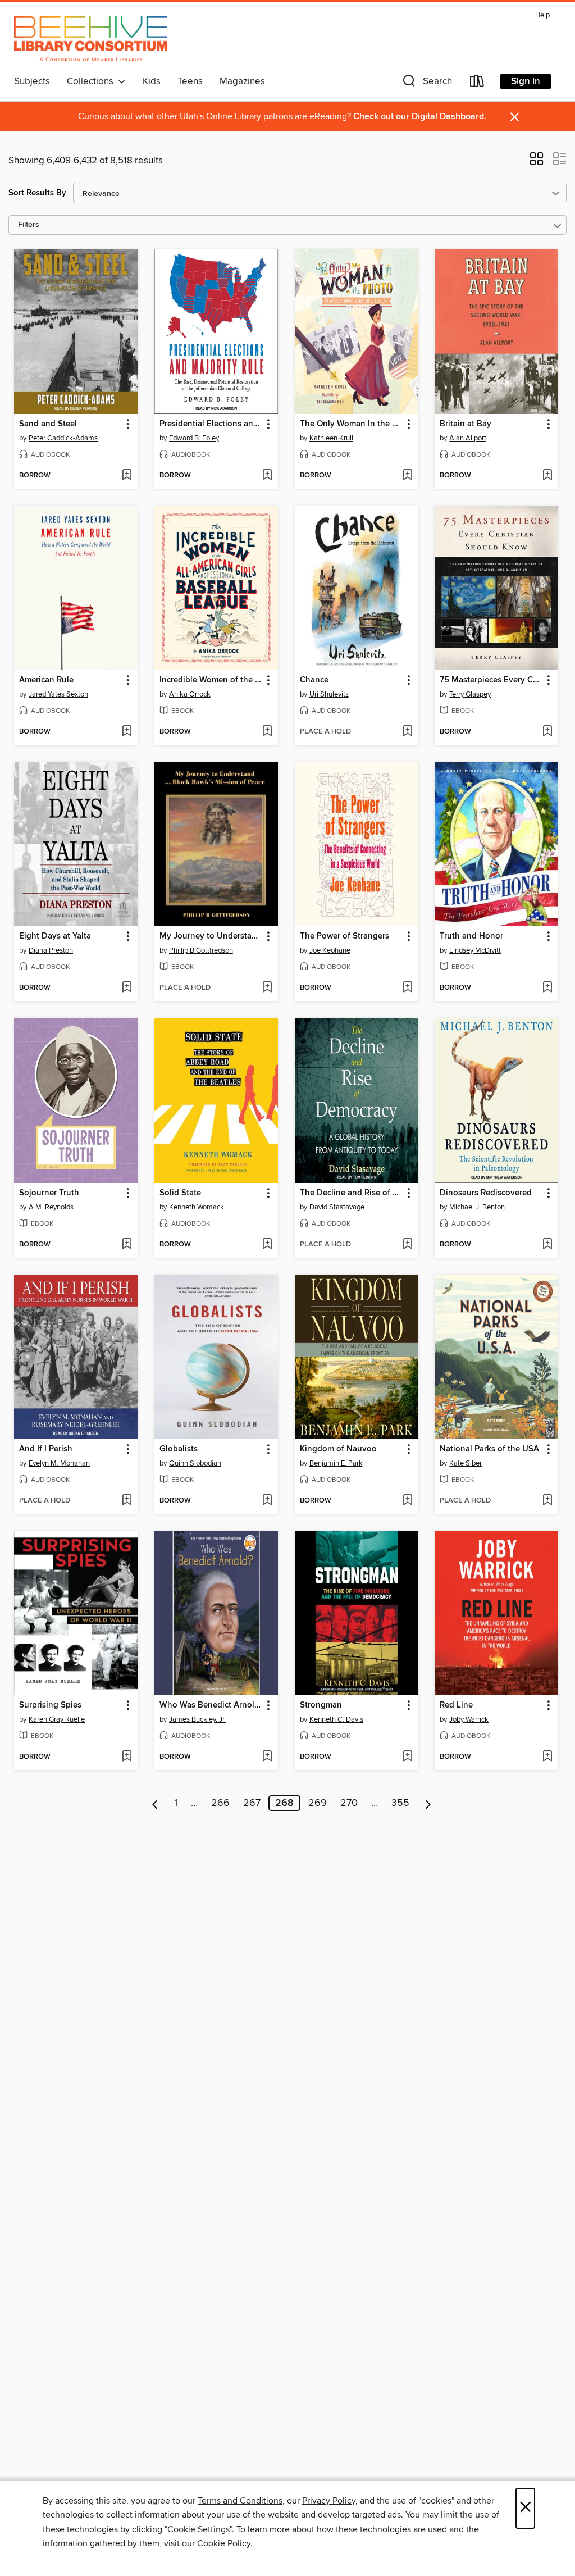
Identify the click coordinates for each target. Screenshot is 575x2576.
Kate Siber (466, 1463)
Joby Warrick (469, 1719)
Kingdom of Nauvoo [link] (338, 1449)
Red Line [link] (456, 1705)
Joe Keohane (330, 950)
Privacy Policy (329, 2501)
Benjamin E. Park (336, 1463)
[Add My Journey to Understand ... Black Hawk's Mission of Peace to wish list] (267, 988)
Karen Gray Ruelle (57, 1719)
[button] (426, 83)
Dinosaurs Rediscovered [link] (486, 1193)
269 (318, 1803)
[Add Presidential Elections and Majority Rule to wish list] (267, 476)
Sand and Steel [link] (48, 424)
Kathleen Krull (331, 438)
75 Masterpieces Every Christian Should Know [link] (491, 680)
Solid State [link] (180, 1193)
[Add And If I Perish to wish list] (127, 1501)
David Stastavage (337, 1207)
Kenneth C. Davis (336, 1719)
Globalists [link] (179, 1449)
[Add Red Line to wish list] (547, 1757)
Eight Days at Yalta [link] (55, 936)
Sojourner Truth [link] (49, 1193)
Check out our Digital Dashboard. (420, 117)
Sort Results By (37, 193)
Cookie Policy (224, 2543)
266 (220, 1803)
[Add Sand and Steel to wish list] (127, 476)
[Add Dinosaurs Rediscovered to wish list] (547, 1245)
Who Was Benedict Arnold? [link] (211, 1705)
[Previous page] (155, 1803)
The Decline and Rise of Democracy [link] (351, 1193)
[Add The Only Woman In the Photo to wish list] (407, 476)
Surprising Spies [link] (50, 1705)
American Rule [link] (46, 680)
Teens (190, 81)
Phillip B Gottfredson (201, 950)
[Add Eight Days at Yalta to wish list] (127, 988)
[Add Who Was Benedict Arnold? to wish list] (267, 1757)
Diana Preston (51, 950)
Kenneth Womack (197, 1207)
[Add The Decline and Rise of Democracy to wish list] (407, 1245)
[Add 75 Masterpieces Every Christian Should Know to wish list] (547, 732)
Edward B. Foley (194, 438)
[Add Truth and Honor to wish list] (547, 988)
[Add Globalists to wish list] (267, 1501)
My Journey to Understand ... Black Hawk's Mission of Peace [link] (211, 936)
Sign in (526, 81)
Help (542, 15)
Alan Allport (468, 438)
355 (400, 1803)
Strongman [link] (321, 1705)
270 (349, 1803)
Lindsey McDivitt (475, 950)
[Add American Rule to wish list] (127, 732)
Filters (29, 225)
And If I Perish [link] (46, 1449)
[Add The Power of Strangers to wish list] (407, 988)
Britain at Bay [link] (466, 424)
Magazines (242, 81)
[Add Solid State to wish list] (267, 1245)
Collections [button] (92, 81)
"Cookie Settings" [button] (198, 2529)
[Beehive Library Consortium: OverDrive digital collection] (91, 39)
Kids (152, 81)
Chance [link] (314, 680)
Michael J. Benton (477, 1207)
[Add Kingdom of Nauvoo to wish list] (407, 1501)
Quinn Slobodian (195, 1463)
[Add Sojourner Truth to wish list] (127, 1245)
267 (252, 1803)
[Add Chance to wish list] (407, 732)
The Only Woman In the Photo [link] (351, 424)
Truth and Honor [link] (471, 936)
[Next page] (428, 1803)
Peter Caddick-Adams (63, 438)
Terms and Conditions (240, 2501)
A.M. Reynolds (51, 1207)
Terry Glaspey (470, 694)
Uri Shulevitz (329, 694)
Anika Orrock (190, 694)
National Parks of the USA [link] (489, 1449)
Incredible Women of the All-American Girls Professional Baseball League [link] (211, 680)
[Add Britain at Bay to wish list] (547, 476)
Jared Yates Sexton (58, 694)
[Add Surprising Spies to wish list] (127, 1757)
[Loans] (477, 83)
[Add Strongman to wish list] (407, 1757)
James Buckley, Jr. (197, 1719)
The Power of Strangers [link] (344, 936)
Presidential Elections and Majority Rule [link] (211, 424)
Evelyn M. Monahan (59, 1463)
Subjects (32, 81)
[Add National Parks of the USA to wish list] (547, 1501)
